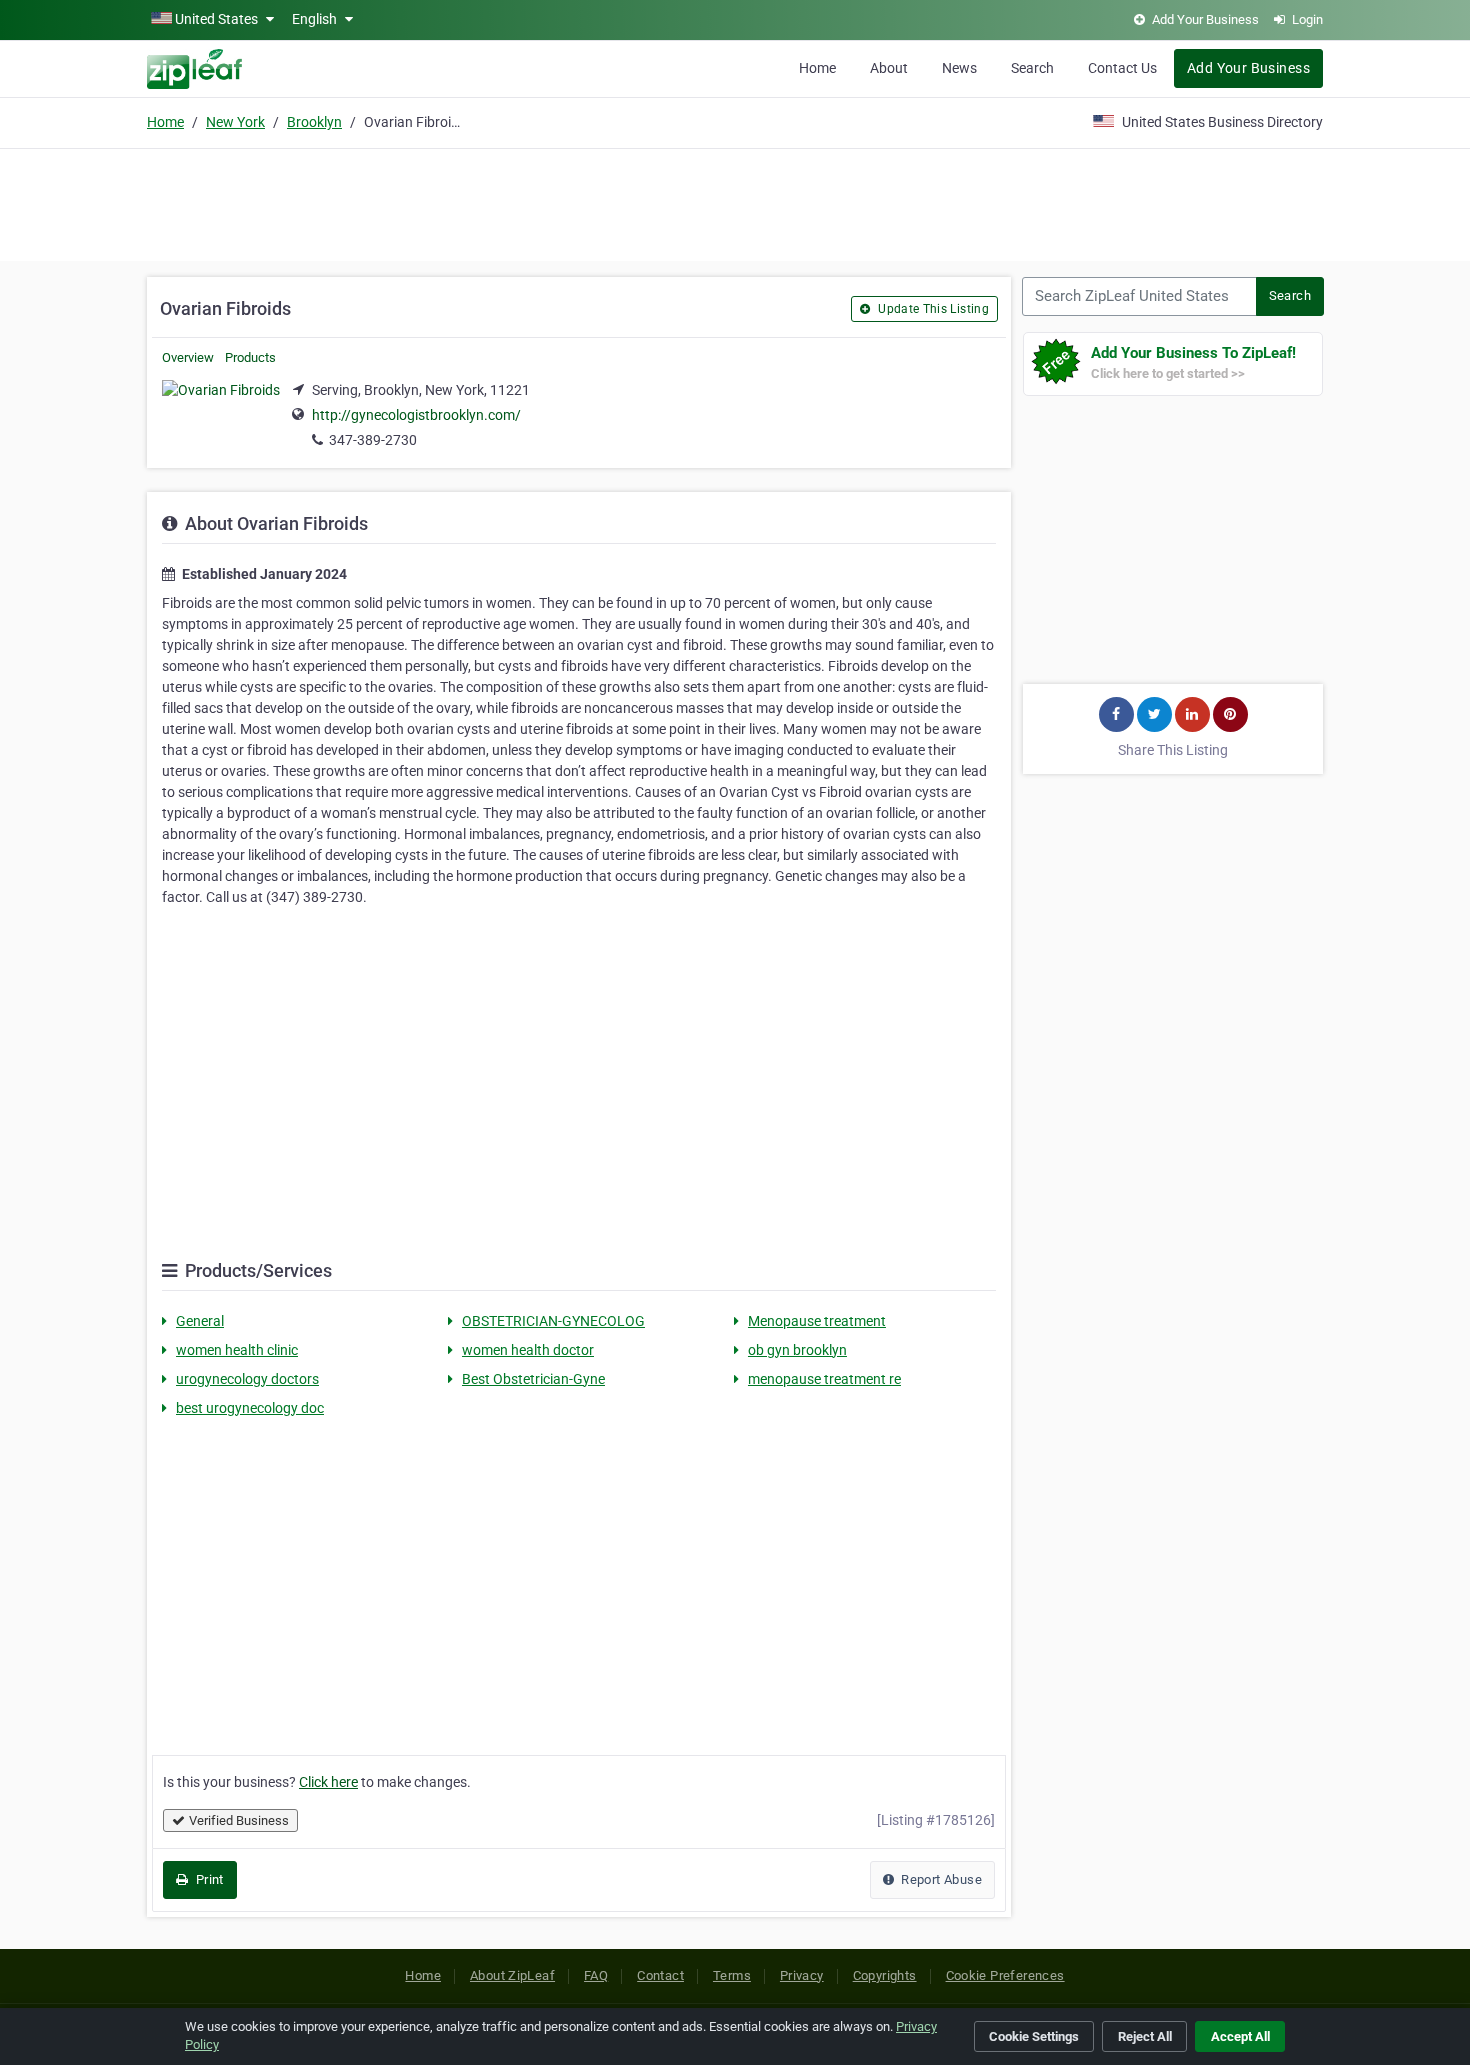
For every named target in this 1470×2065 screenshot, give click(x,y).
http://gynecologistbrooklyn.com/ (416, 415)
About (889, 68)
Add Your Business (1248, 68)
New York (235, 122)
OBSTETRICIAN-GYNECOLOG (553, 1321)
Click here (328, 1782)
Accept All (1240, 2036)
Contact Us (1122, 68)
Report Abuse (940, 1879)
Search (1032, 68)
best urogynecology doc (250, 1408)
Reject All (1145, 2036)
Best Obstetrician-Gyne (533, 1379)
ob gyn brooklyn (797, 1350)
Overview (188, 357)
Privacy (802, 1975)
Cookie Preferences (1005, 1975)
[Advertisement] (735, 202)
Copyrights (885, 1975)
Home (817, 68)
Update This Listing (932, 309)
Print (207, 1879)
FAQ (596, 1975)
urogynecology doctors (247, 1379)
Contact (660, 1975)
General (200, 1321)
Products (250, 357)
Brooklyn (314, 122)
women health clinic (237, 1350)
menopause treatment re (824, 1379)
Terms (732, 1975)
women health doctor (528, 1350)
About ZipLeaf (512, 1975)
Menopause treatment (817, 1321)
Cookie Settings (1034, 2036)
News (959, 68)
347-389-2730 (373, 440)
